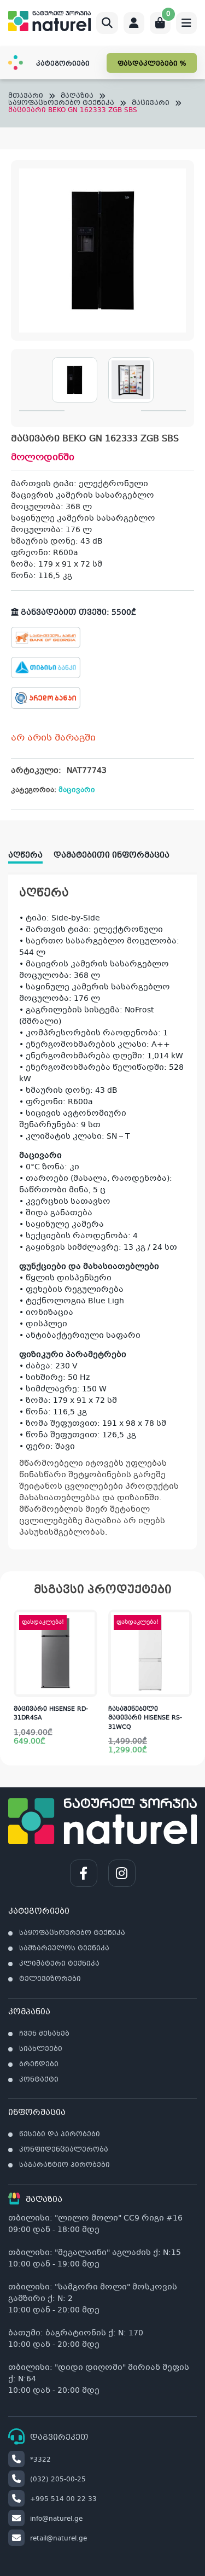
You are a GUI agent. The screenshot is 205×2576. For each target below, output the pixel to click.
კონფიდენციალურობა (64, 2150)
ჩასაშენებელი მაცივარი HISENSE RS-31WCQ (145, 1718)
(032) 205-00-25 (58, 2480)
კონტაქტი (39, 2080)
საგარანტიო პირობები (65, 2165)
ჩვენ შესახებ (44, 2034)
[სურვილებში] (89, 1642)
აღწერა (25, 855)
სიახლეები (41, 2049)
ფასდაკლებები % (152, 64)
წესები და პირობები (60, 2135)
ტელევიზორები (50, 1979)
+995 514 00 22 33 (63, 2499)
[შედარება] (89, 1664)
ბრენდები (39, 2065)
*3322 (40, 2460)
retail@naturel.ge (58, 2539)
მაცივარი (151, 104)
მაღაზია (77, 97)
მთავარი (26, 97)
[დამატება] (89, 1621)
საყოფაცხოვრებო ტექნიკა (61, 104)
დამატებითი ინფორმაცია (112, 855)
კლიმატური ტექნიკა (59, 1964)
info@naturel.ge (56, 2519)
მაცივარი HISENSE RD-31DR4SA (51, 1714)
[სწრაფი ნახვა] (88, 1686)
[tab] (31, 852)
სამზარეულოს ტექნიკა (64, 1949)
